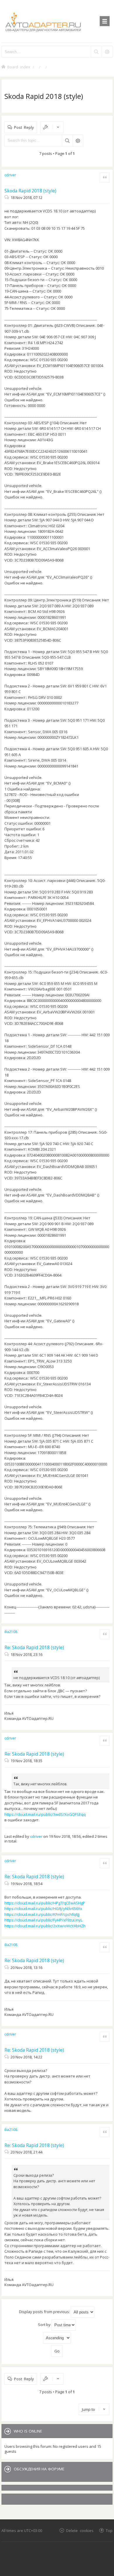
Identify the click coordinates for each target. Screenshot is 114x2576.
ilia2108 (11, 1632)
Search (67, 141)
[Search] (96, 52)
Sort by (45, 2325)
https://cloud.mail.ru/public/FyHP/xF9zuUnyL (43, 1920)
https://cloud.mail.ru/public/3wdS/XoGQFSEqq (45, 1814)
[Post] (7, 197)
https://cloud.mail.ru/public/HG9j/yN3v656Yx (43, 1909)
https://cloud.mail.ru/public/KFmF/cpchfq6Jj (42, 1914)
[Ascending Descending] (57, 2338)
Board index (19, 67)
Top (109, 2530)
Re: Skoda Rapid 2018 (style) (34, 1647)
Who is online (28, 2431)
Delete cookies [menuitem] (80, 2530)
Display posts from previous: (45, 2312)
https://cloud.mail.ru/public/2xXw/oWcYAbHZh (45, 1926)
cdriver (10, 175)
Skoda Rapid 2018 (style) (44, 96)
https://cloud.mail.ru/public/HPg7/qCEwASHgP (45, 1903)
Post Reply (24, 127)
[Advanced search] (107, 52)
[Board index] (57, 21)
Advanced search (78, 141)
